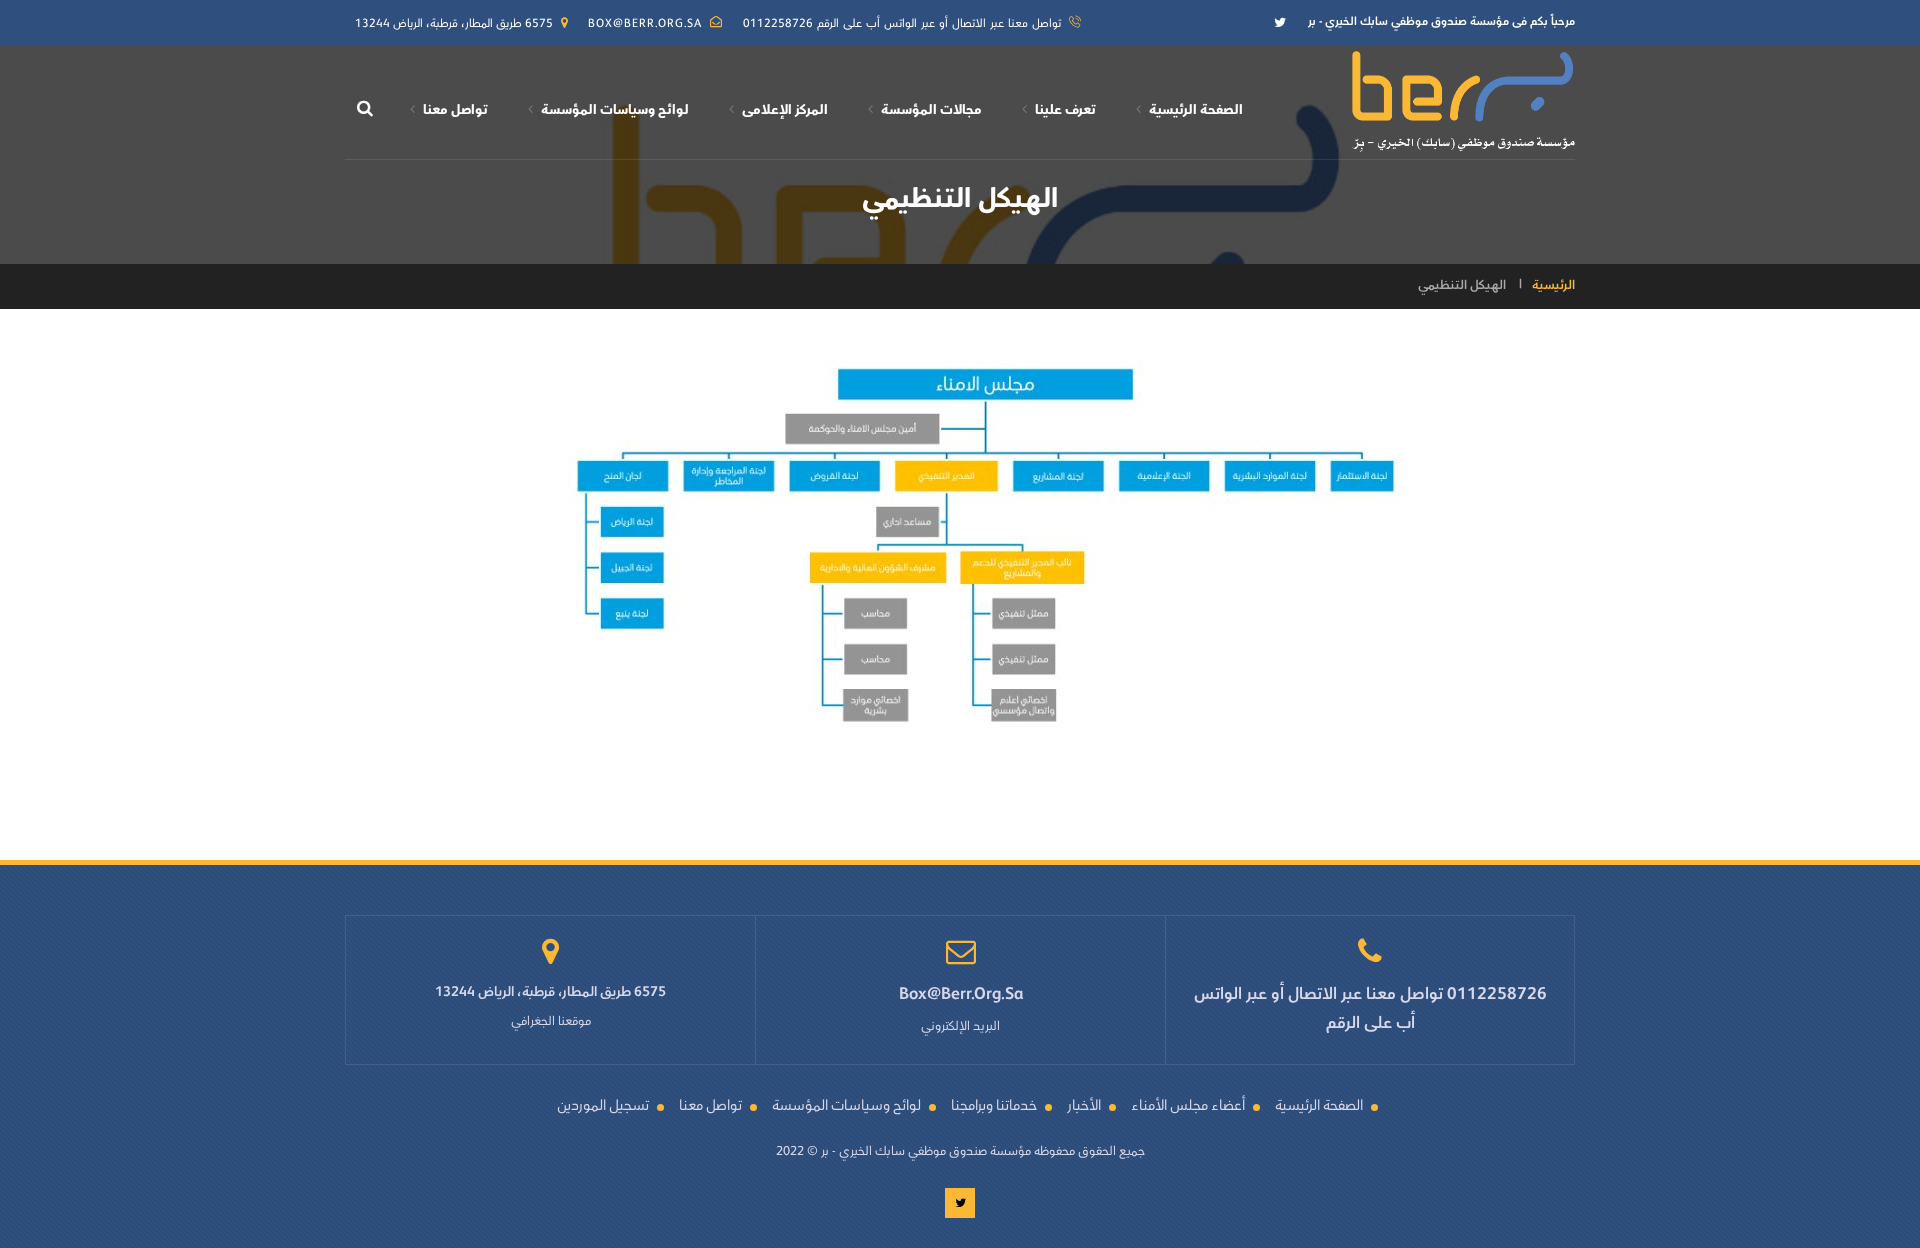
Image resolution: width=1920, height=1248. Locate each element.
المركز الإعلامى (785, 111)
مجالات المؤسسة (931, 111)
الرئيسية (1553, 286)
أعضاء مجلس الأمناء (1188, 1108)
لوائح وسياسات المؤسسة (615, 111)
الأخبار (1084, 1108)
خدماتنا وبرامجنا (994, 1108)
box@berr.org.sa (645, 24)
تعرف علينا (1065, 111)
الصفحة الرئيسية (1196, 111)
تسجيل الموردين (603, 1108)
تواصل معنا (455, 111)
